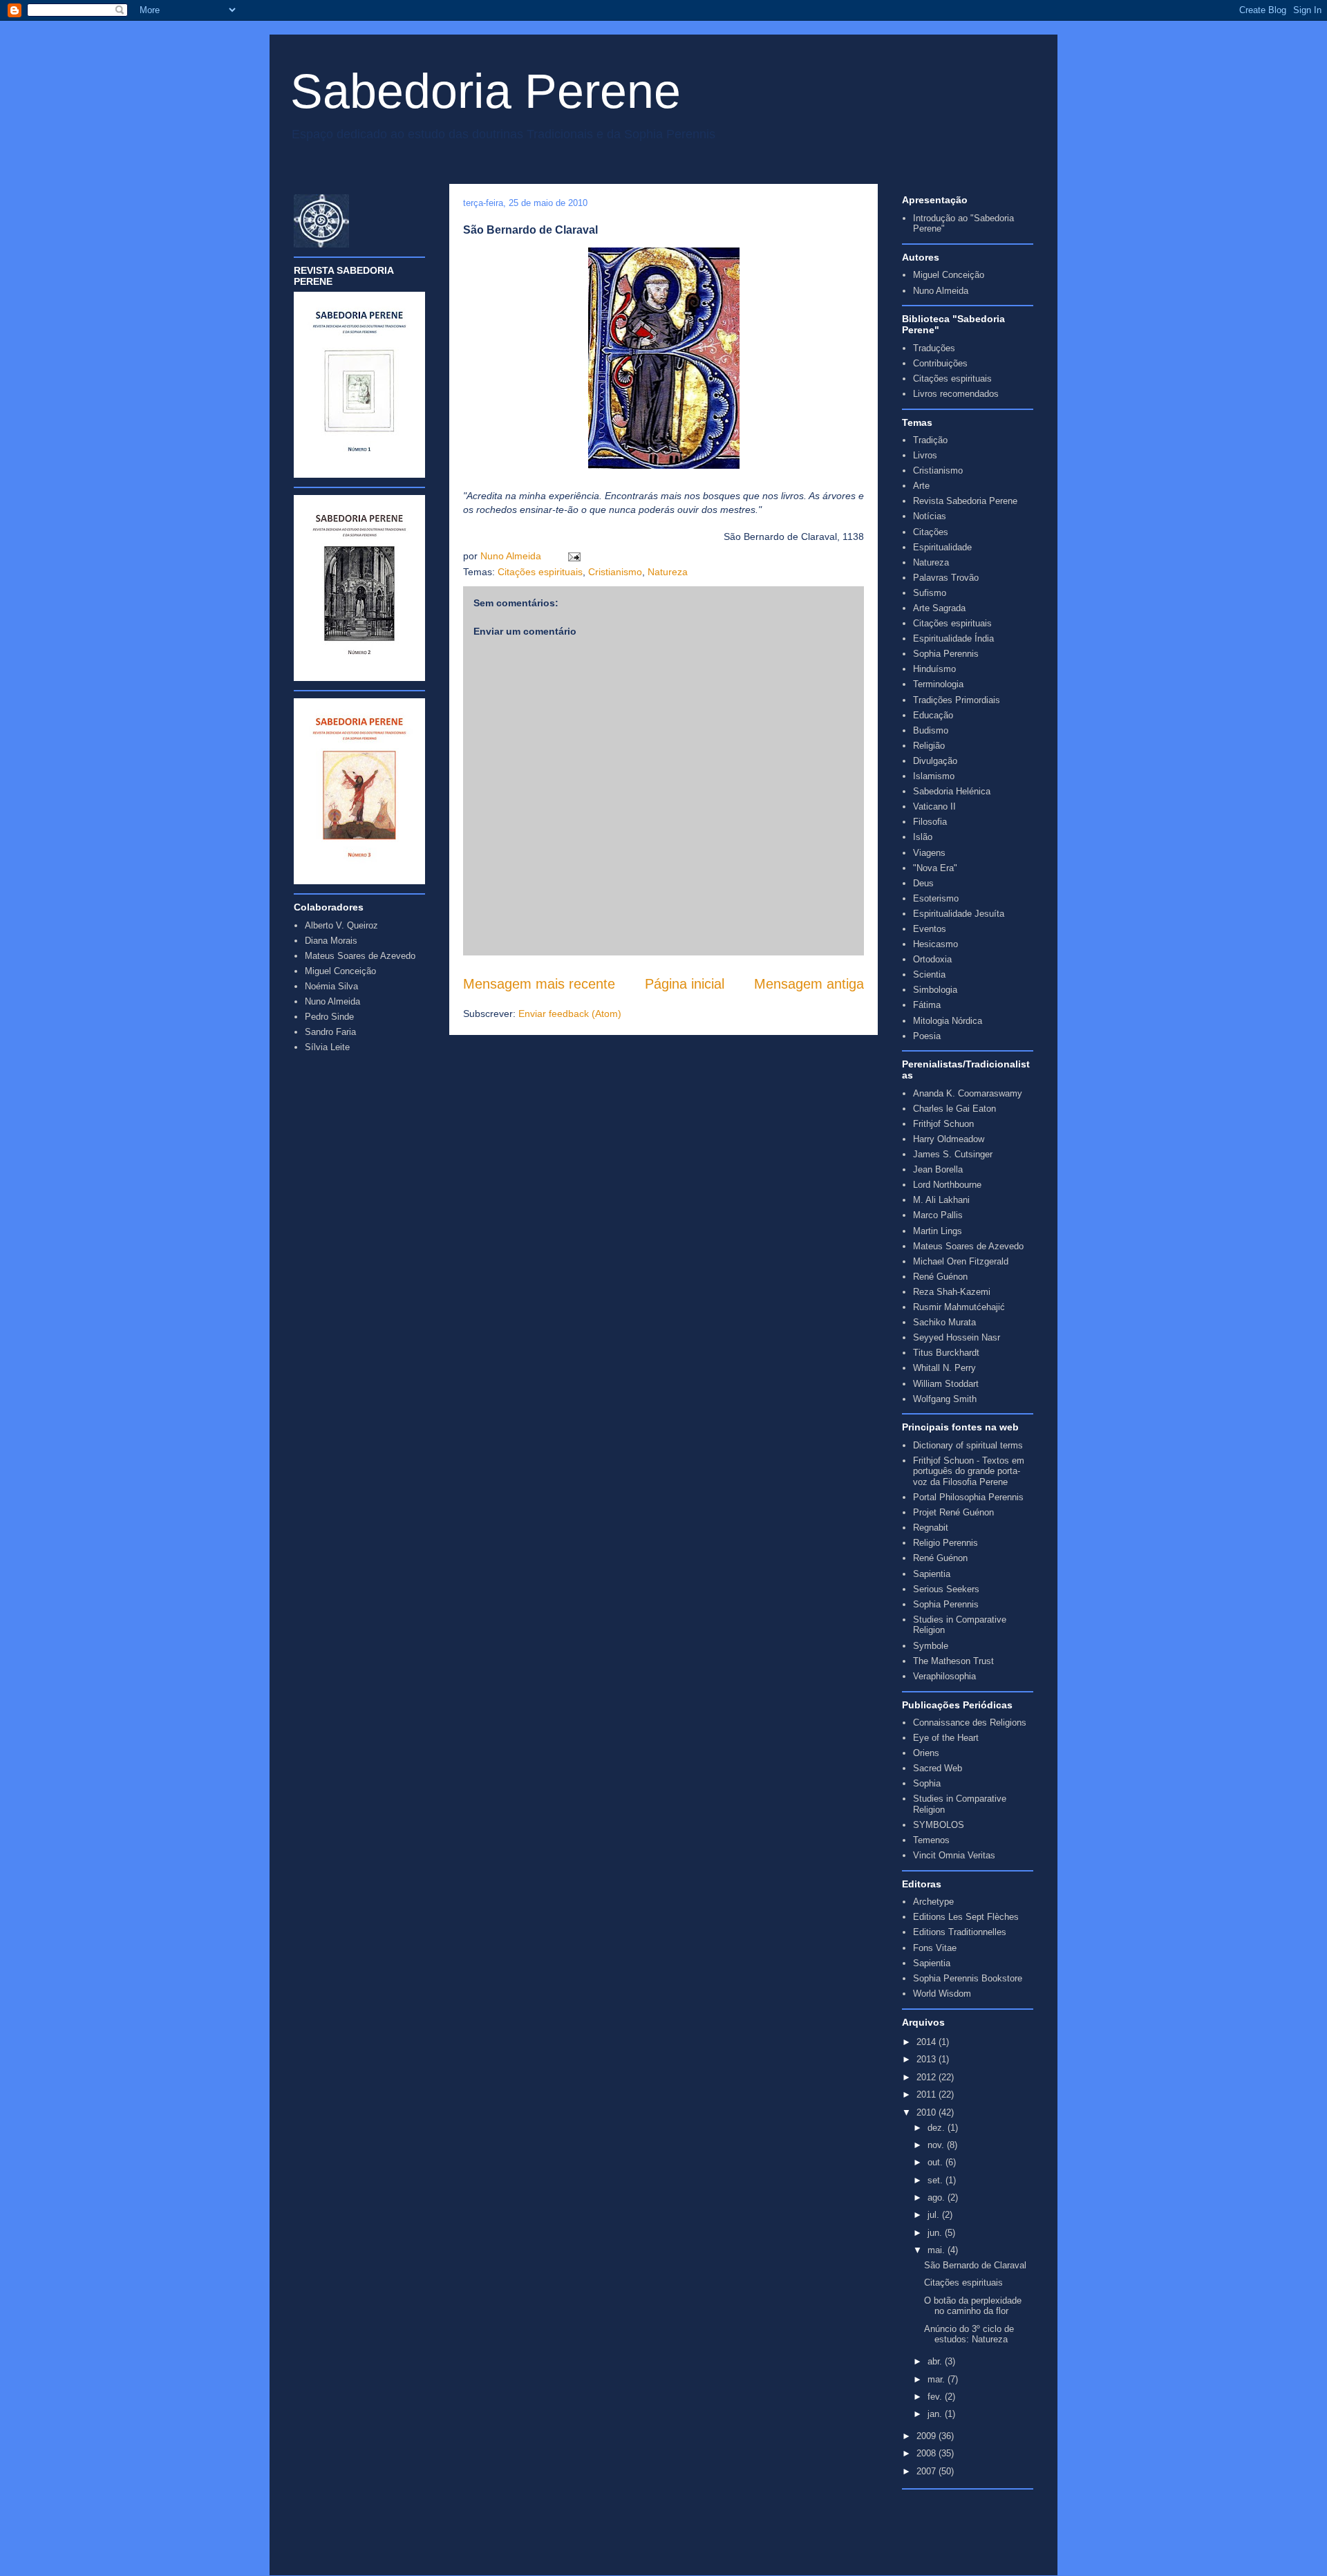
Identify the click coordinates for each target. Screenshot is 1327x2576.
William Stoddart (946, 1384)
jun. (936, 2233)
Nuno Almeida (512, 556)
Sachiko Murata (944, 1322)
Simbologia (935, 990)
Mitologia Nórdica (948, 1021)
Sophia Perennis (946, 654)
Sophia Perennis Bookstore (968, 1978)
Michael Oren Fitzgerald (961, 1261)
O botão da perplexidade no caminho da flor (973, 2306)
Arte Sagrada (939, 608)
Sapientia (932, 1574)
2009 (928, 2436)
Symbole (931, 1646)
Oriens (926, 1753)
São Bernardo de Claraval (975, 2265)
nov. (937, 2145)
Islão (923, 837)
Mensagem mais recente (539, 984)
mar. (938, 2379)
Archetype (933, 1902)
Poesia (927, 1036)
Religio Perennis (945, 1543)
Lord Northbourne (947, 1185)
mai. (938, 2250)
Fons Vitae (935, 1948)
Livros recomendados (956, 394)
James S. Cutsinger (953, 1154)
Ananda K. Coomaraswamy (968, 1093)
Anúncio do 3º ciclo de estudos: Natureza (969, 2334)
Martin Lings (938, 1231)
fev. (936, 2397)
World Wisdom (942, 1994)
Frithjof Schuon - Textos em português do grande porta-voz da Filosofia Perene (969, 1471)
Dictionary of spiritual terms (968, 1445)
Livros (925, 455)
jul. (935, 2215)
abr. (936, 2361)
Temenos (931, 1840)
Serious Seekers (946, 1589)
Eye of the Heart (946, 1738)
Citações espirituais (540, 572)
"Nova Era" (935, 868)
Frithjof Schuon (943, 1124)
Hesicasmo (935, 944)
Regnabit (931, 1528)
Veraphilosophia (944, 1676)
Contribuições (940, 363)
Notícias (930, 516)
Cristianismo (615, 572)
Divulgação (935, 761)
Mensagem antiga (809, 984)
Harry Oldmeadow (949, 1139)
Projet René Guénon (953, 1512)
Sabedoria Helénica (952, 791)
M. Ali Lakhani (941, 1200)
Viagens (929, 853)
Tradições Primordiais (957, 700)
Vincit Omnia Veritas (954, 1855)
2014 (928, 2042)
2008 (928, 2453)
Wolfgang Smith (945, 1399)
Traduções (934, 348)
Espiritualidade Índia (953, 638)
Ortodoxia (932, 959)
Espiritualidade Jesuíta (959, 914)
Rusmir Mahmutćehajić (959, 1307)
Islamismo (934, 776)
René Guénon (940, 1277)
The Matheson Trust (953, 1661)
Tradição (930, 440)
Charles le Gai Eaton (954, 1109)
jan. (936, 2414)
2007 (928, 2471)
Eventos (930, 929)
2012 (928, 2077)
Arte (921, 486)
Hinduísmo (934, 669)
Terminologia (938, 684)
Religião (929, 746)
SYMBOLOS (939, 1825)
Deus (923, 883)
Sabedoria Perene (486, 91)
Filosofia (930, 822)
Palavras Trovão (946, 578)
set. (937, 2180)
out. (937, 2162)
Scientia (929, 974)
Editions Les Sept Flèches (966, 1917)
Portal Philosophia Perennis (968, 1497)
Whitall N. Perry (944, 1368)
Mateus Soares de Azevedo (968, 1246)
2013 (928, 2059)
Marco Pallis (938, 1215)
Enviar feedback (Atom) (570, 1014)
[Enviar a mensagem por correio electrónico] (572, 556)
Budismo (931, 730)
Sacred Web (938, 1768)
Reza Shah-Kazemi (952, 1292)
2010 (928, 2112)
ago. (938, 2197)
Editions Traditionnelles (960, 1932)
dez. (938, 2128)
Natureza (668, 572)
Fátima (927, 1005)
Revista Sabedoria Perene (965, 501)
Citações (931, 532)
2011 (928, 2094)
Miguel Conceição (949, 275)
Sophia (927, 1783)
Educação (933, 715)
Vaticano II (934, 806)
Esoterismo (936, 898)
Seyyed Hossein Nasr (957, 1337)
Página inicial (685, 984)
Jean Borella (938, 1169)
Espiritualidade (942, 547)
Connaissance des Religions (970, 1723)
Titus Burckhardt (946, 1353)
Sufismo (930, 593)
